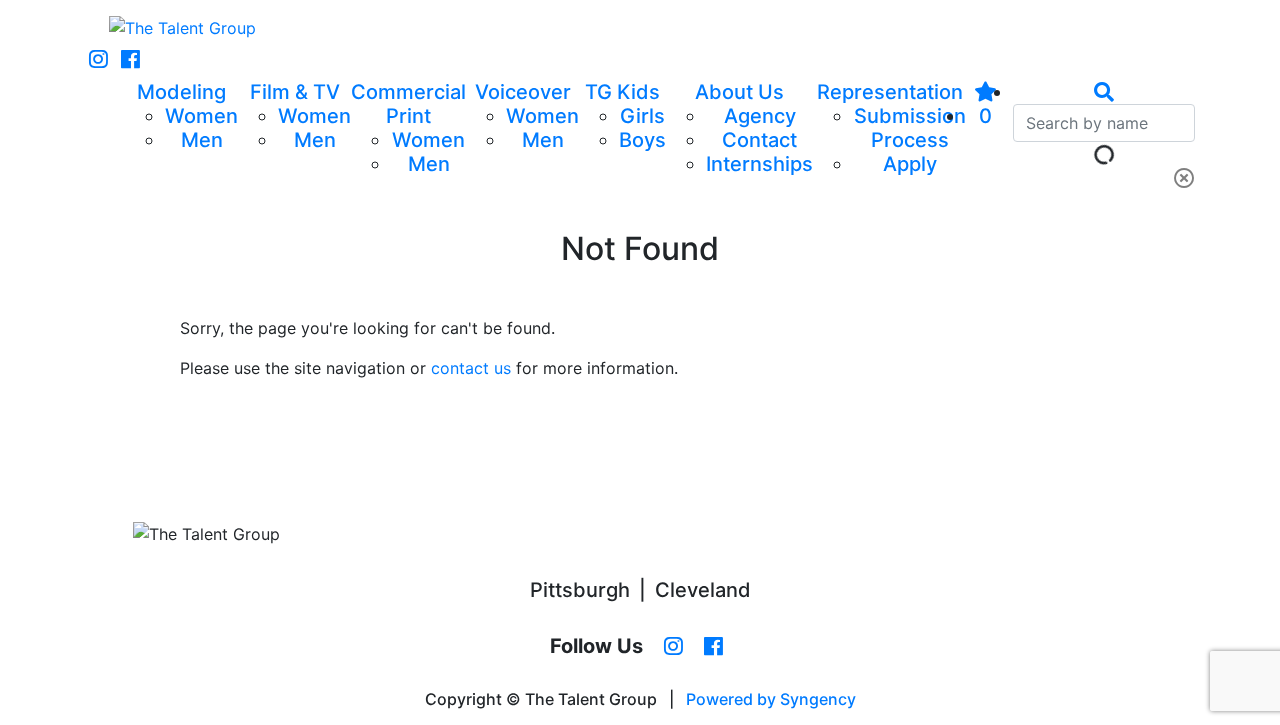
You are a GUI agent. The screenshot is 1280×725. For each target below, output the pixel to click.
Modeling (181, 92)
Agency (760, 116)
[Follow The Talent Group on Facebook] (130, 60)
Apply (910, 164)
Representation (890, 92)
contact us (471, 368)
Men (202, 140)
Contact (759, 140)
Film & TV (295, 92)
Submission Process (910, 128)
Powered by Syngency (771, 699)
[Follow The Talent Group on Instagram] (98, 60)
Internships (759, 164)
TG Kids (622, 92)
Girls (642, 116)
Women (201, 116)
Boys (642, 140)
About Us (739, 92)
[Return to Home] (182, 28)
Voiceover (523, 92)
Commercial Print (408, 104)
